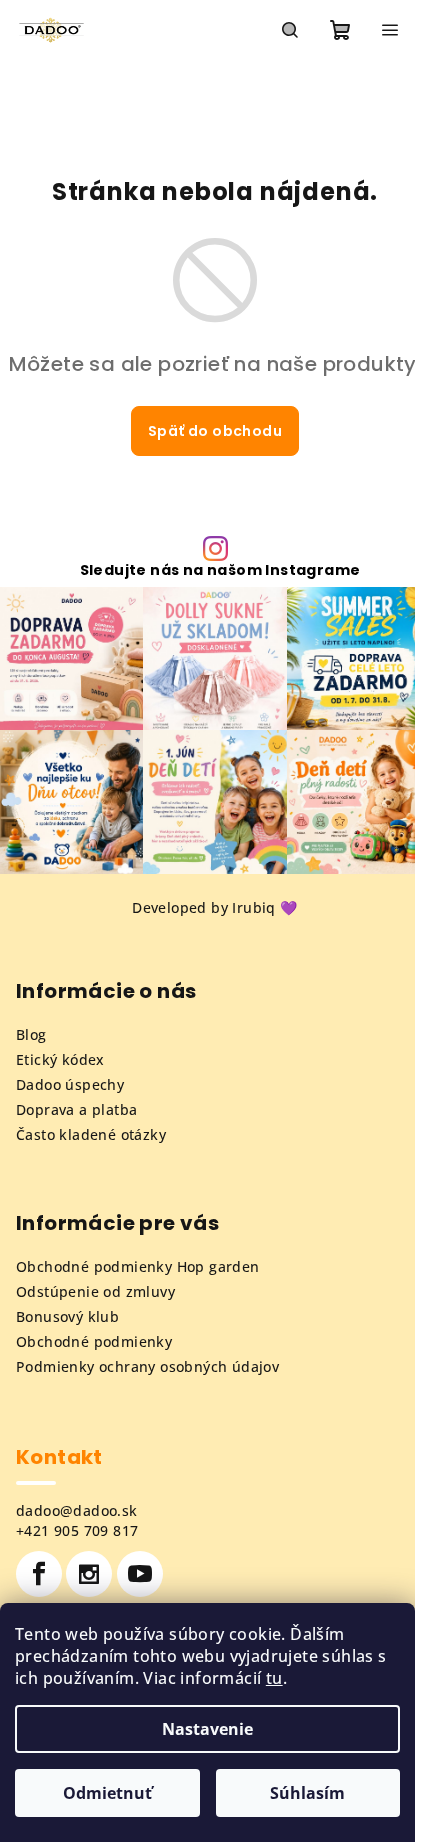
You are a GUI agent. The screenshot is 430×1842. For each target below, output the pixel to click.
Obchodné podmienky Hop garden (138, 1266)
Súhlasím (307, 1793)
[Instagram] (89, 1574)
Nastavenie (207, 1729)
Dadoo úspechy (70, 1084)
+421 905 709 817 (77, 1530)
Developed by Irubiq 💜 (214, 907)
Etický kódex (60, 1059)
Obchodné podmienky (94, 1341)
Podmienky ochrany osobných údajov (147, 1366)
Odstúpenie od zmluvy (95, 1291)
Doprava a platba (76, 1109)
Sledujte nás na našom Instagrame (220, 570)
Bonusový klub (67, 1316)
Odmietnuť (107, 1793)
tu (274, 1678)
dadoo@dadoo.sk (77, 1510)
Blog (31, 1034)
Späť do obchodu (215, 431)
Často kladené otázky (91, 1134)
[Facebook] (39, 1574)
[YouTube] (140, 1574)
